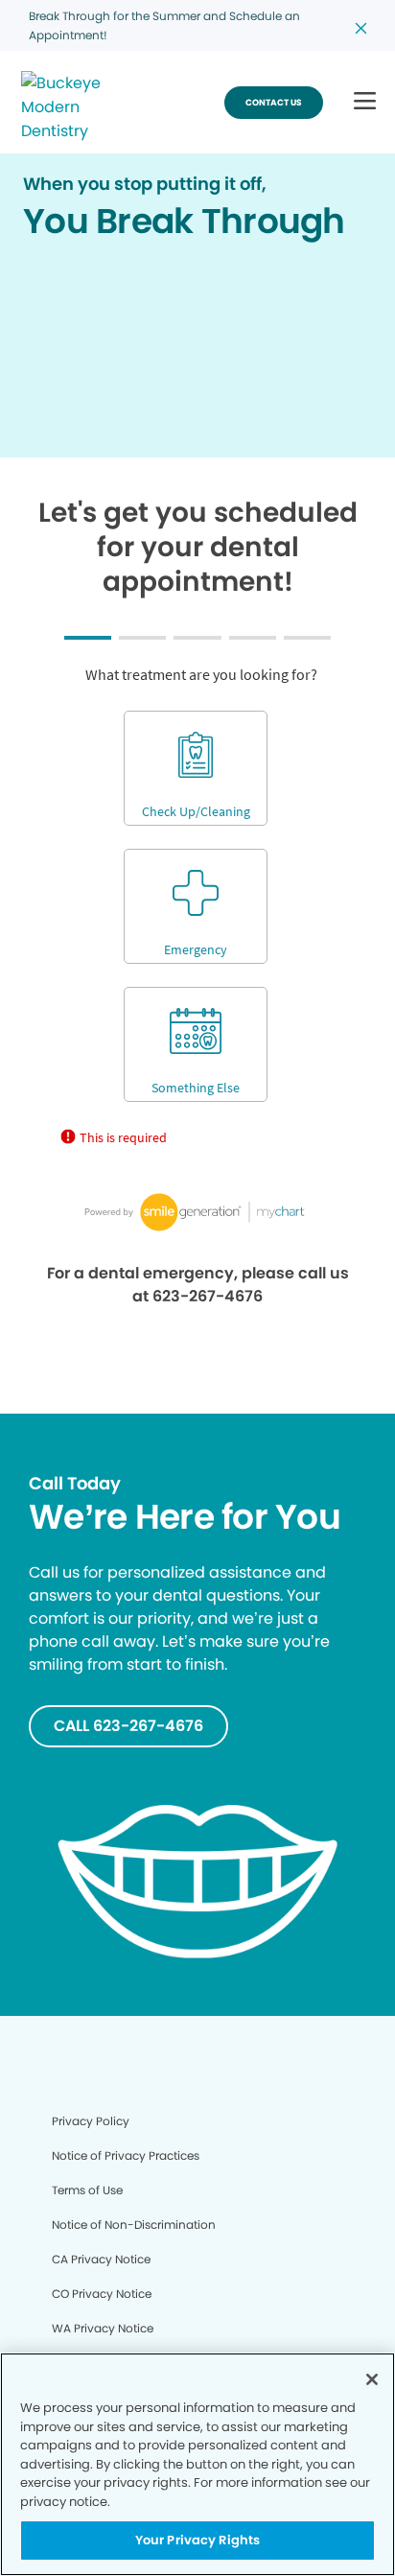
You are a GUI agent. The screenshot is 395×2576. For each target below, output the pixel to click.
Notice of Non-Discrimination (134, 2225)
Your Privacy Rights (197, 2540)
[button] (365, 102)
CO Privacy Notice (102, 2294)
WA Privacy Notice (103, 2328)
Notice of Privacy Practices (126, 2155)
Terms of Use (87, 2190)
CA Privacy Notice (101, 2259)
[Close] (372, 2379)
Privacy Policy (91, 2121)
